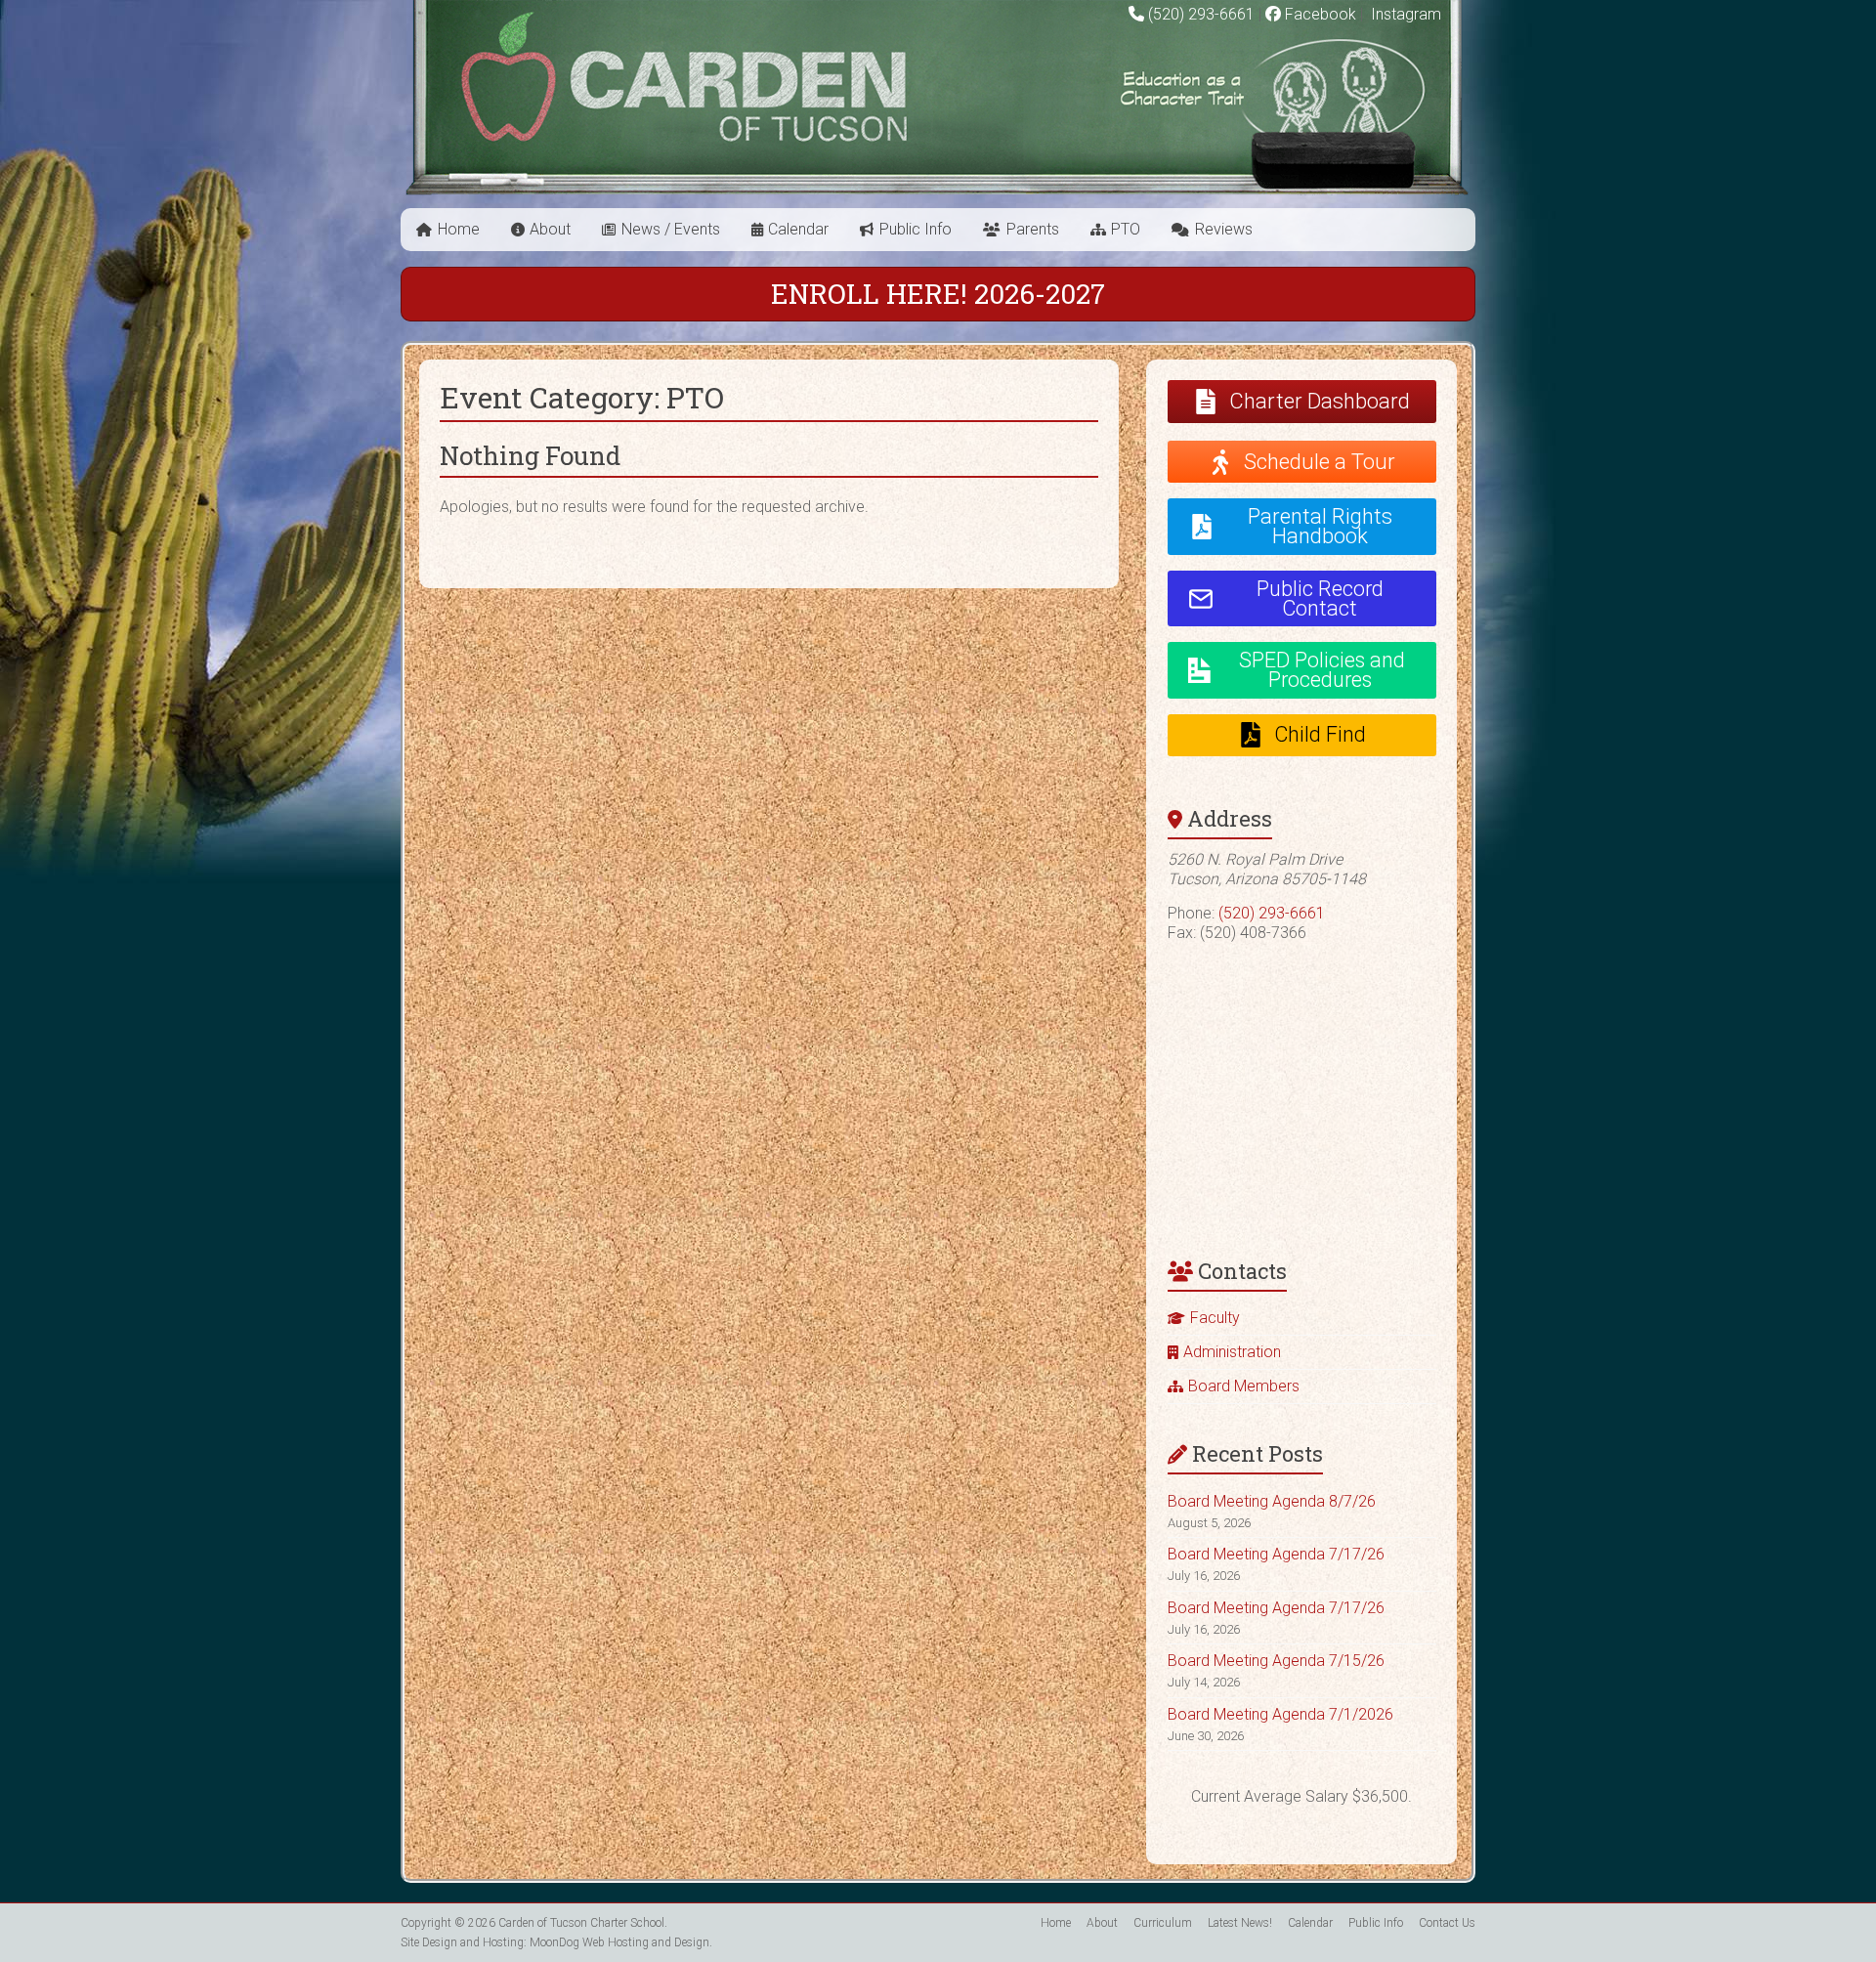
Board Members (1244, 1386)
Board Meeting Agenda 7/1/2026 (1280, 1714)
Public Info (916, 229)
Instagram (1404, 14)
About (550, 229)
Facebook (1319, 14)
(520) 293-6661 (1201, 14)
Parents (1033, 229)
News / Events (671, 229)
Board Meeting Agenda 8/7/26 (1272, 1501)
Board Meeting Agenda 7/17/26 (1276, 1554)
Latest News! (1240, 1923)
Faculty (1215, 1318)
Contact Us (1447, 1923)
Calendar (798, 229)
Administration (1232, 1352)
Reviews (1224, 229)
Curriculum (1163, 1923)
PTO (1126, 229)
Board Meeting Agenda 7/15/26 (1276, 1661)
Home (459, 229)
